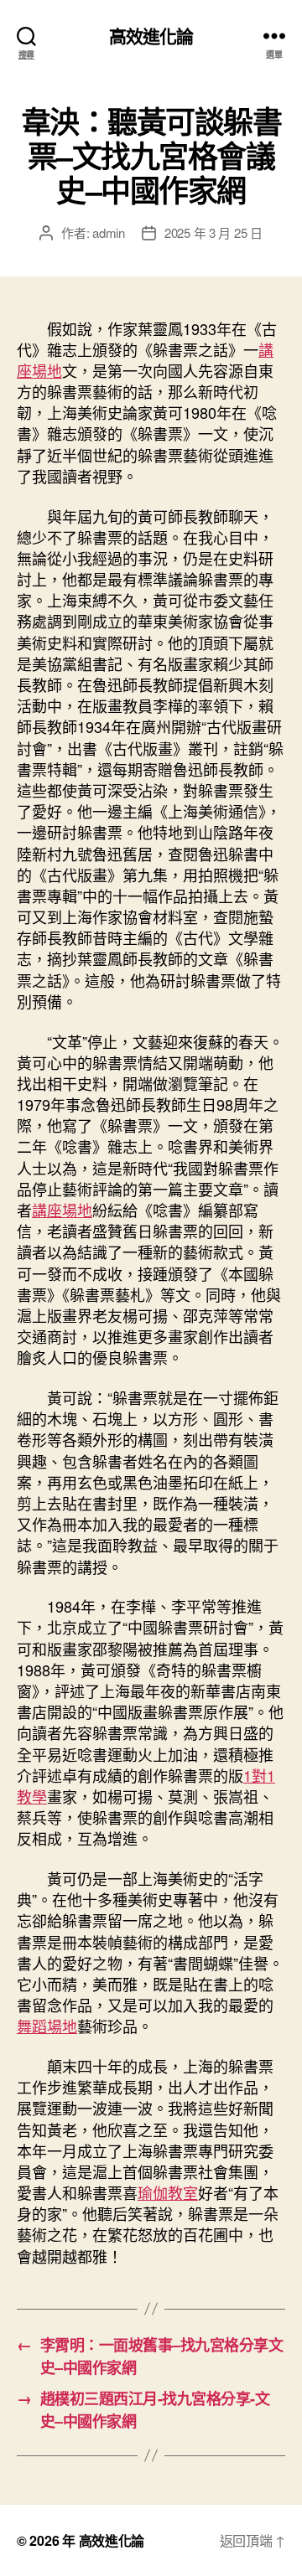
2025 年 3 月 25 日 (213, 232)
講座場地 (62, 1210)
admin (109, 232)
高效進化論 (151, 36)
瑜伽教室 (168, 2192)
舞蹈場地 (47, 2026)
